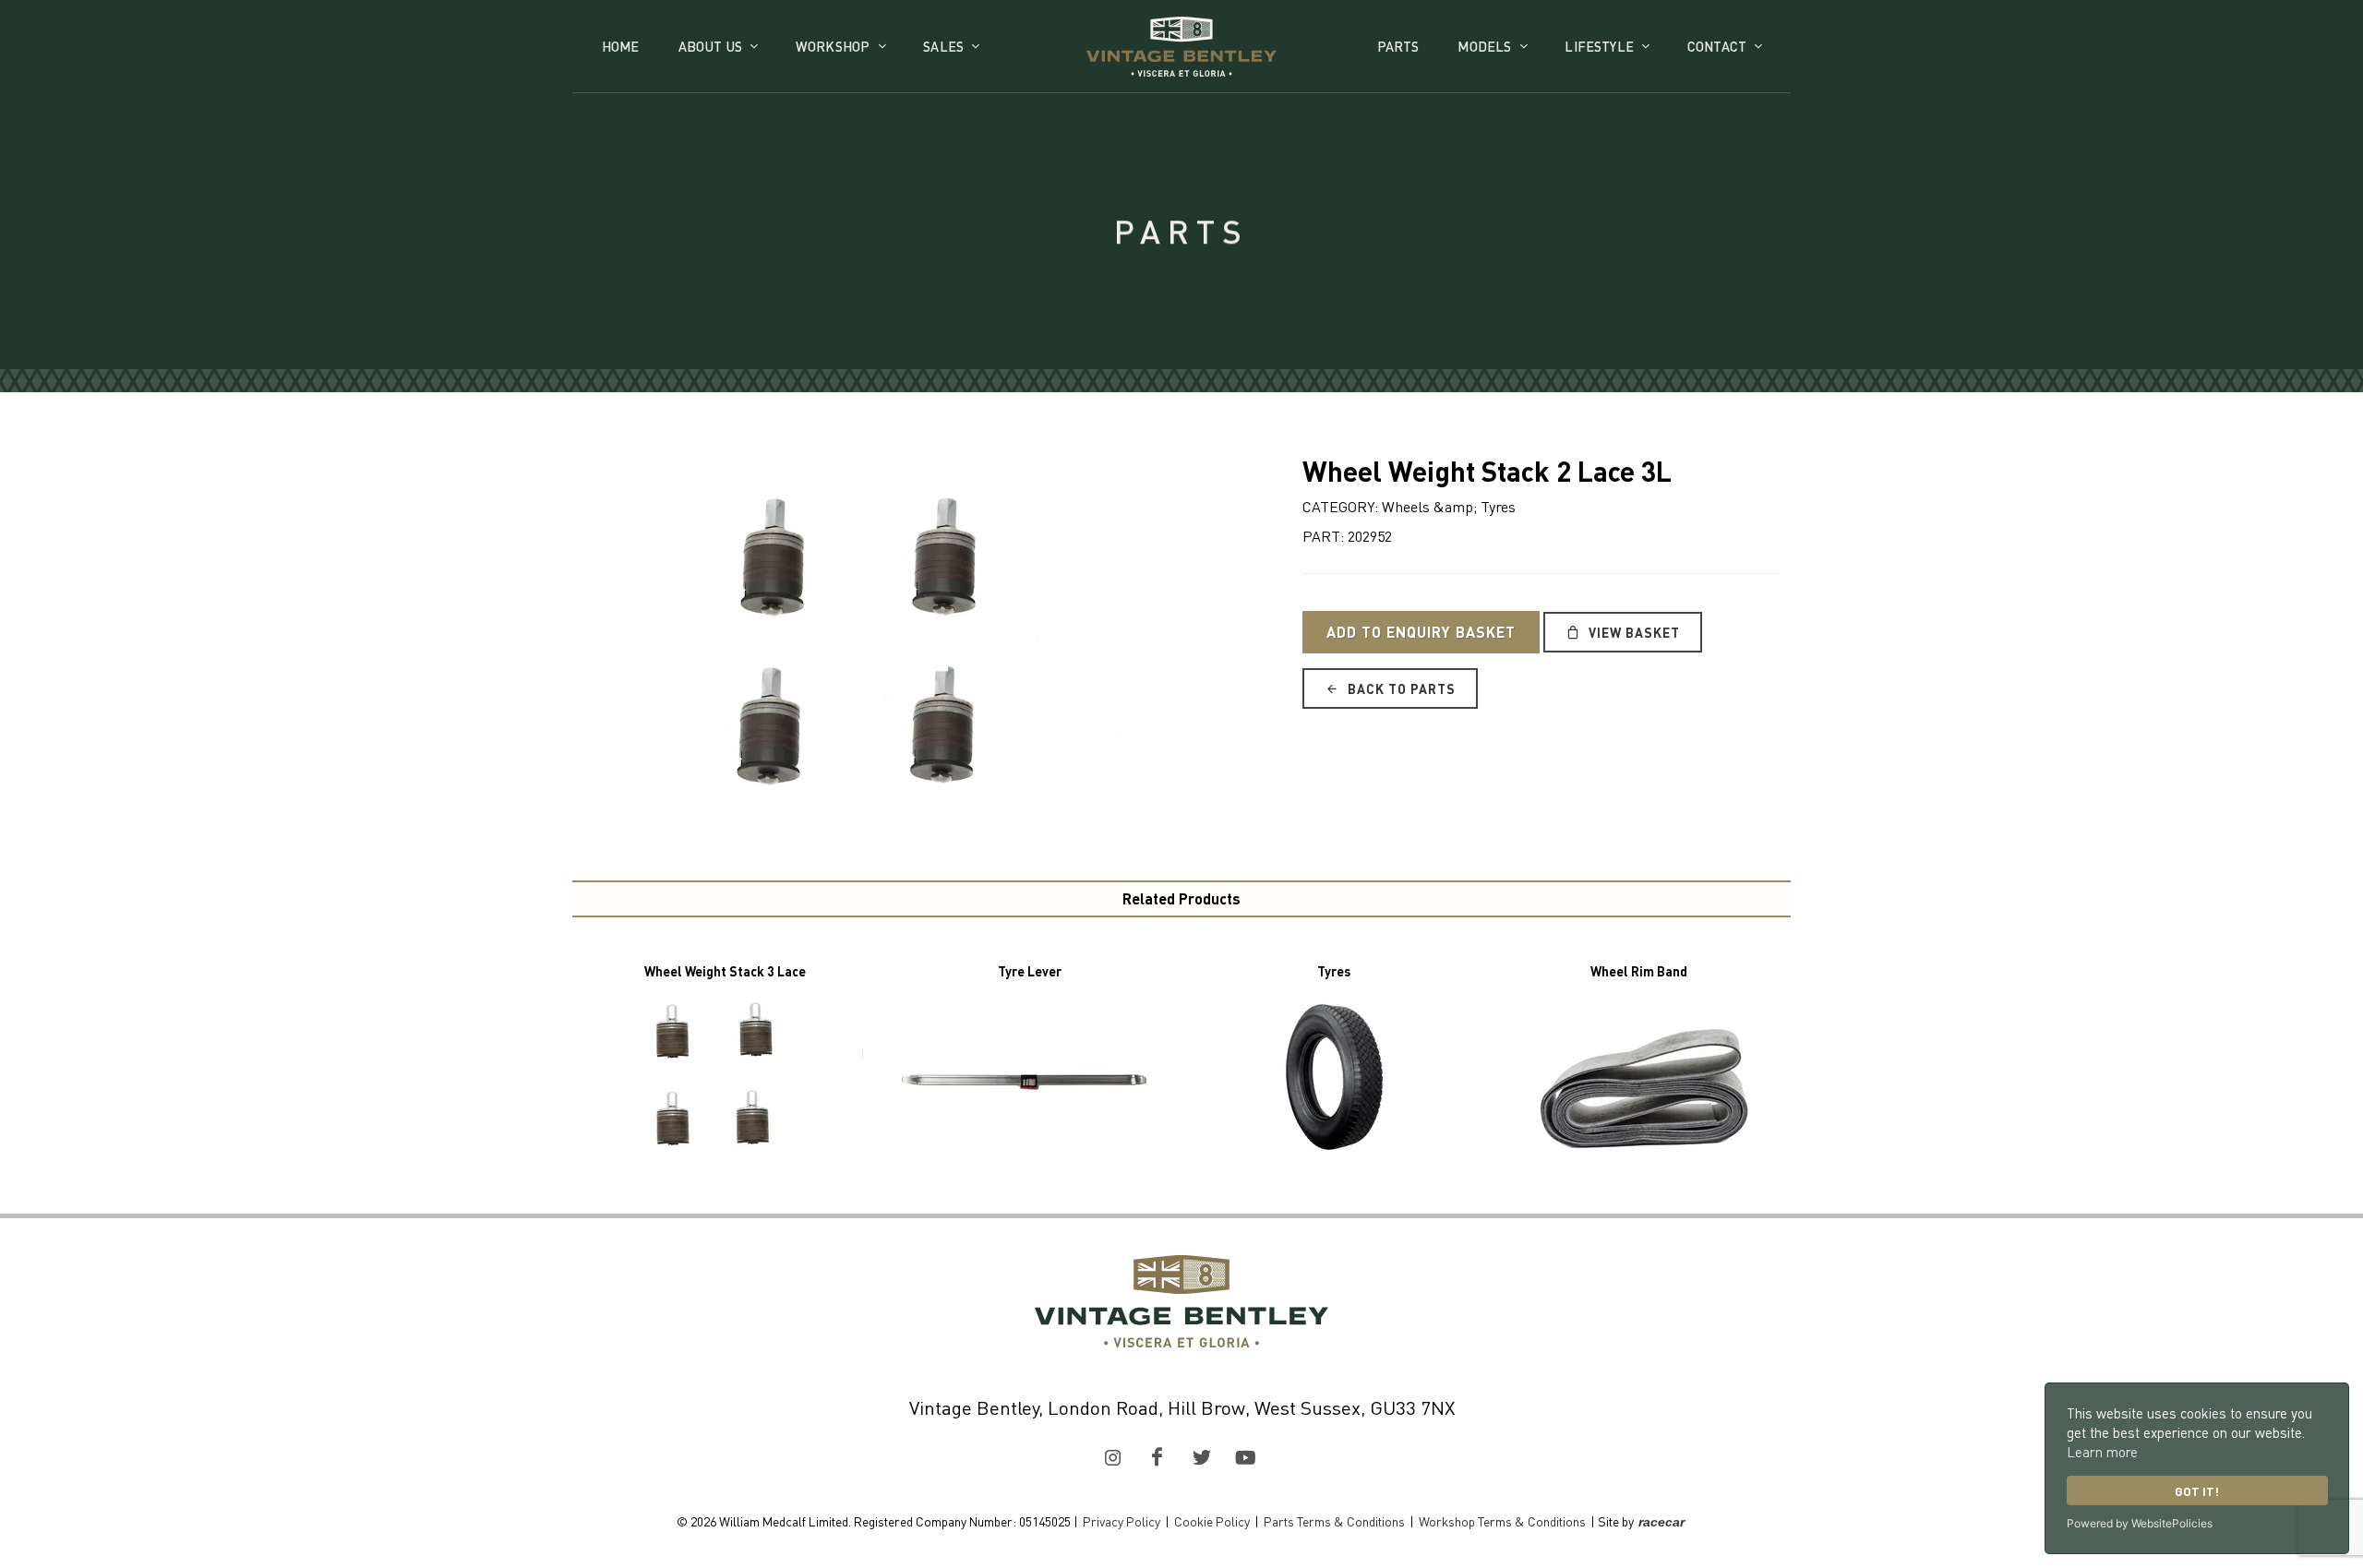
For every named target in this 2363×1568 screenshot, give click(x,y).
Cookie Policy (1212, 1521)
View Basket (1632, 632)
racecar (1661, 1522)
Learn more (2102, 1452)
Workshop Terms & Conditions (1502, 1521)
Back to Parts (1400, 688)
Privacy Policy (1122, 1521)
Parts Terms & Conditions (1334, 1521)
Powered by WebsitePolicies (2140, 1523)
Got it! (2197, 1491)
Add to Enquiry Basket (1421, 632)
